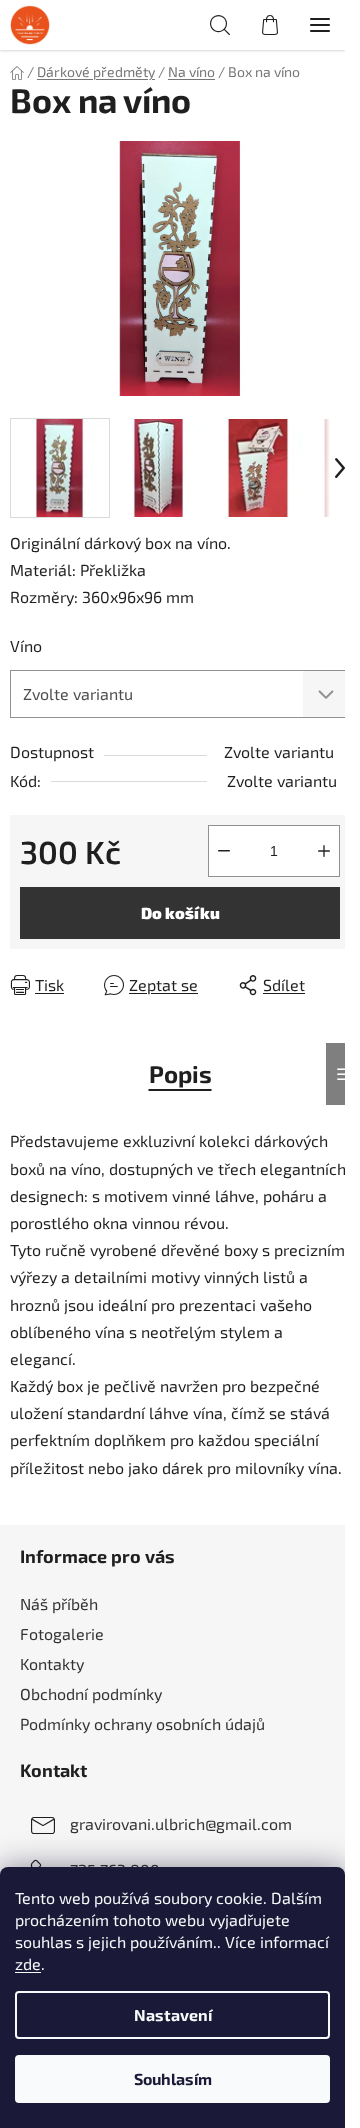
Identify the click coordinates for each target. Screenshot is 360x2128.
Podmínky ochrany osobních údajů (142, 1723)
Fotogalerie (62, 1633)
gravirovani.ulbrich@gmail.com (181, 1823)
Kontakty (52, 1663)
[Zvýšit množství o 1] (324, 851)
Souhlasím (173, 2078)
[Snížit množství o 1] (224, 851)
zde (28, 1963)
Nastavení (173, 2014)
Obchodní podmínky (91, 1693)
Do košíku (180, 912)
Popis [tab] (180, 1073)
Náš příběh (59, 1603)
